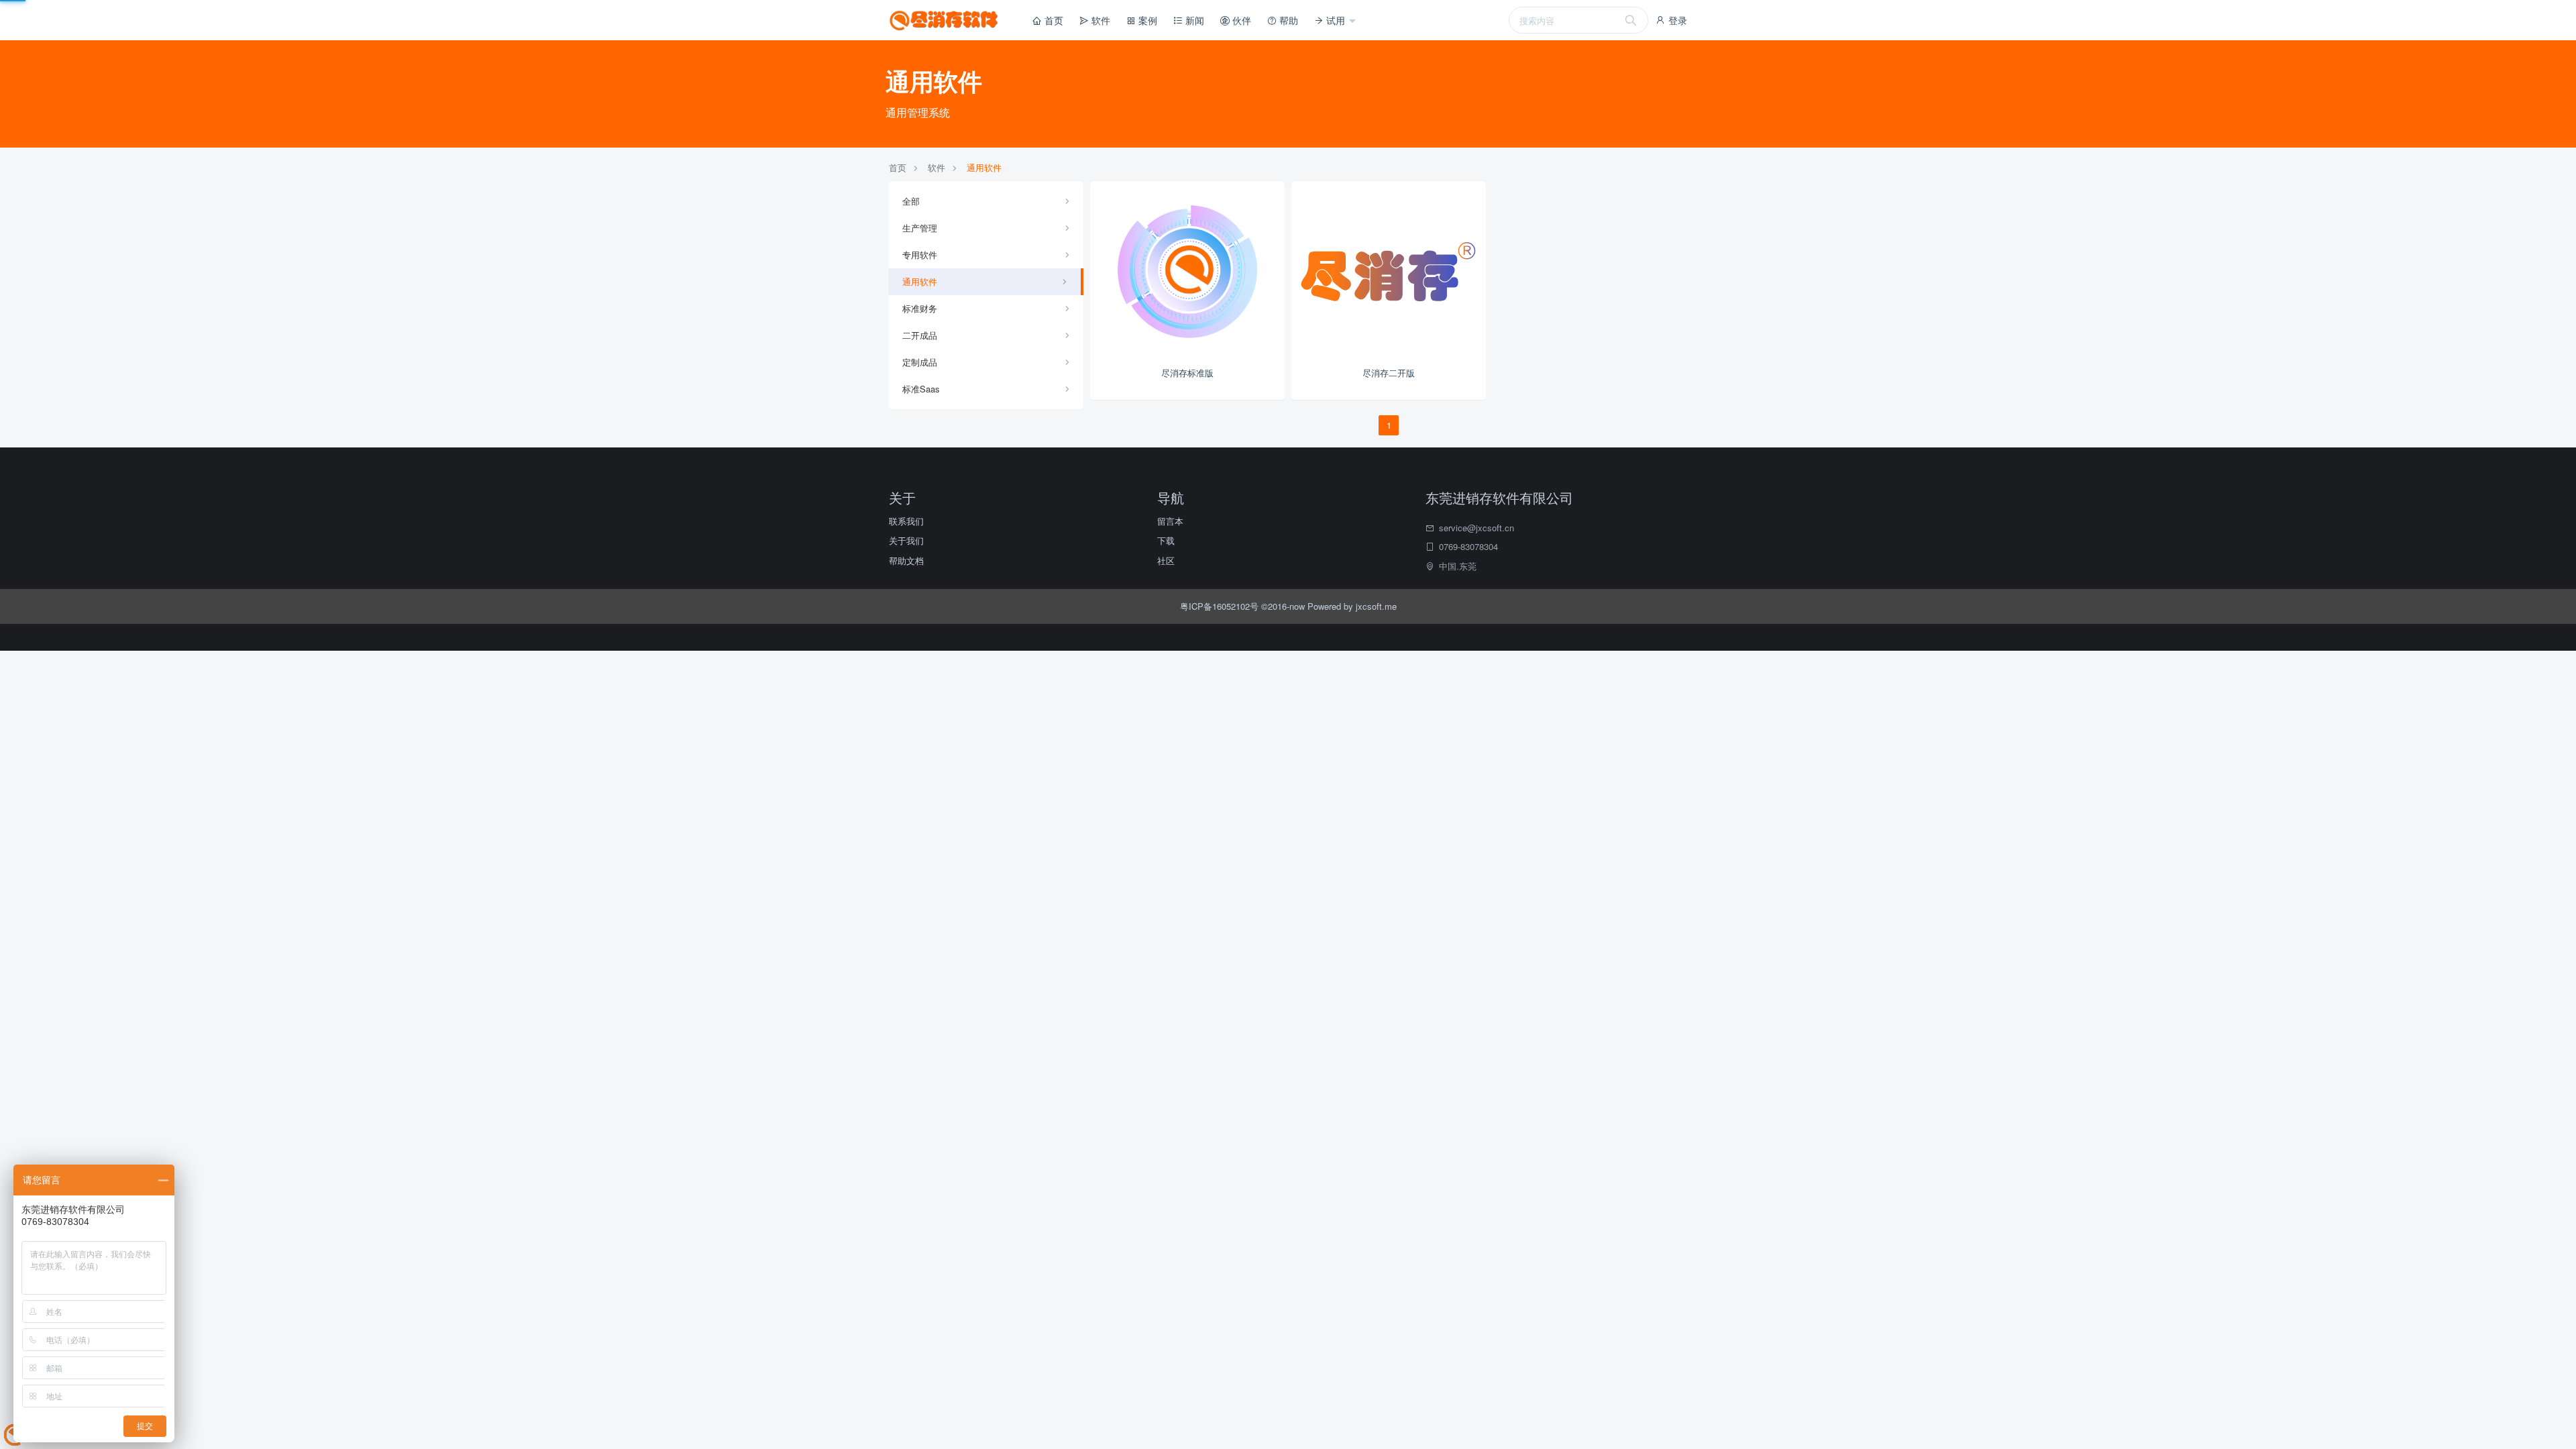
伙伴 (1240, 20)
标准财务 (920, 308)
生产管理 (920, 228)
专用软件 (920, 255)
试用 (1336, 20)
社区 (1166, 560)
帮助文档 (906, 560)
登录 (1676, 20)
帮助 (1287, 20)
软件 (1099, 20)
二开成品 (920, 335)
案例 (1146, 20)
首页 (1053, 20)
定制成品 (920, 362)
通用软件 (984, 167)
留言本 (1170, 521)
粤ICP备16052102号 (1221, 606)
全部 (911, 201)
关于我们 (906, 540)
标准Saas (921, 389)
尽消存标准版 (1187, 373)
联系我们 (906, 521)
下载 (1166, 540)
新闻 (1193, 20)
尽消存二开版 (1389, 373)
